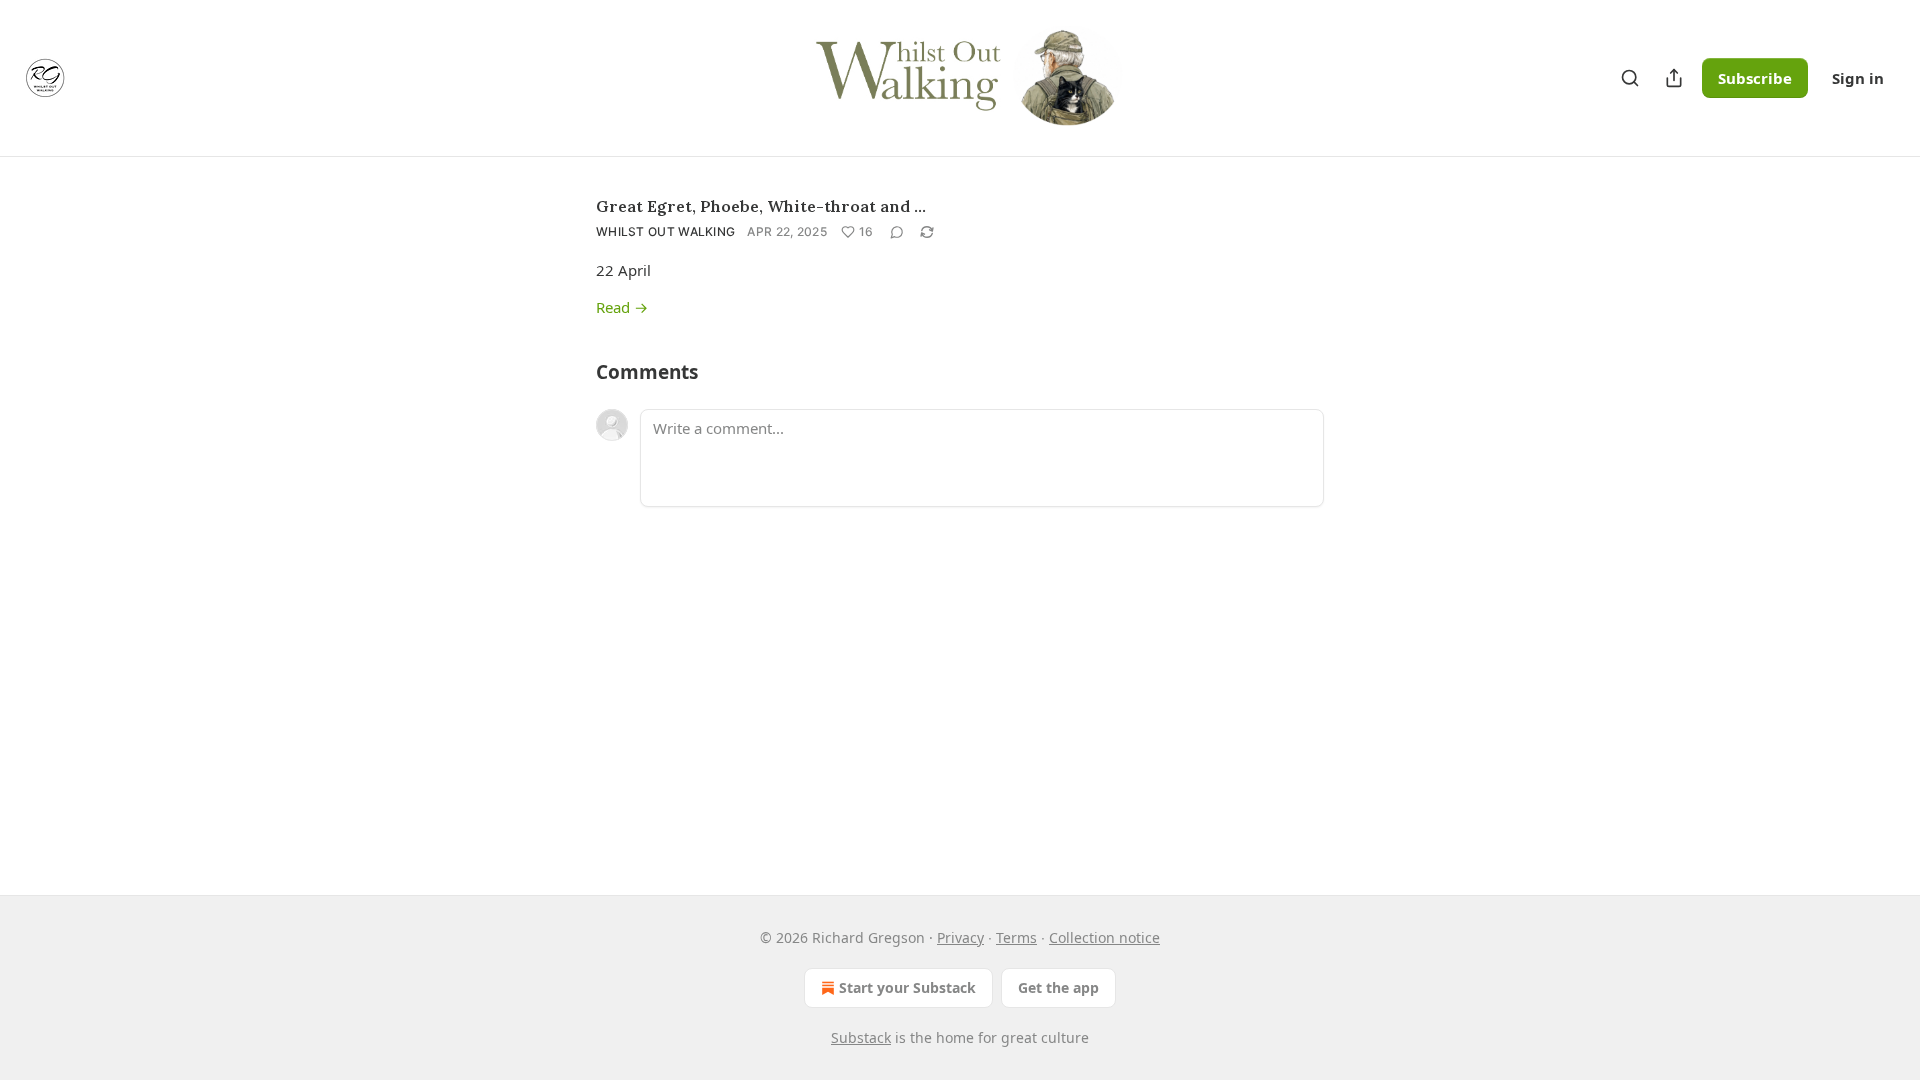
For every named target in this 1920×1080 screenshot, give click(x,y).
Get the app (1058, 987)
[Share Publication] (1674, 78)
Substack (861, 1037)
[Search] (1630, 78)
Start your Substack (907, 987)
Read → (622, 307)
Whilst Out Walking (665, 231)
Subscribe (1755, 78)
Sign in (1858, 78)
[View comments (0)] (897, 232)
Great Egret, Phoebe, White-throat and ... (761, 206)
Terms (1016, 937)
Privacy (960, 937)
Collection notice (1104, 937)
